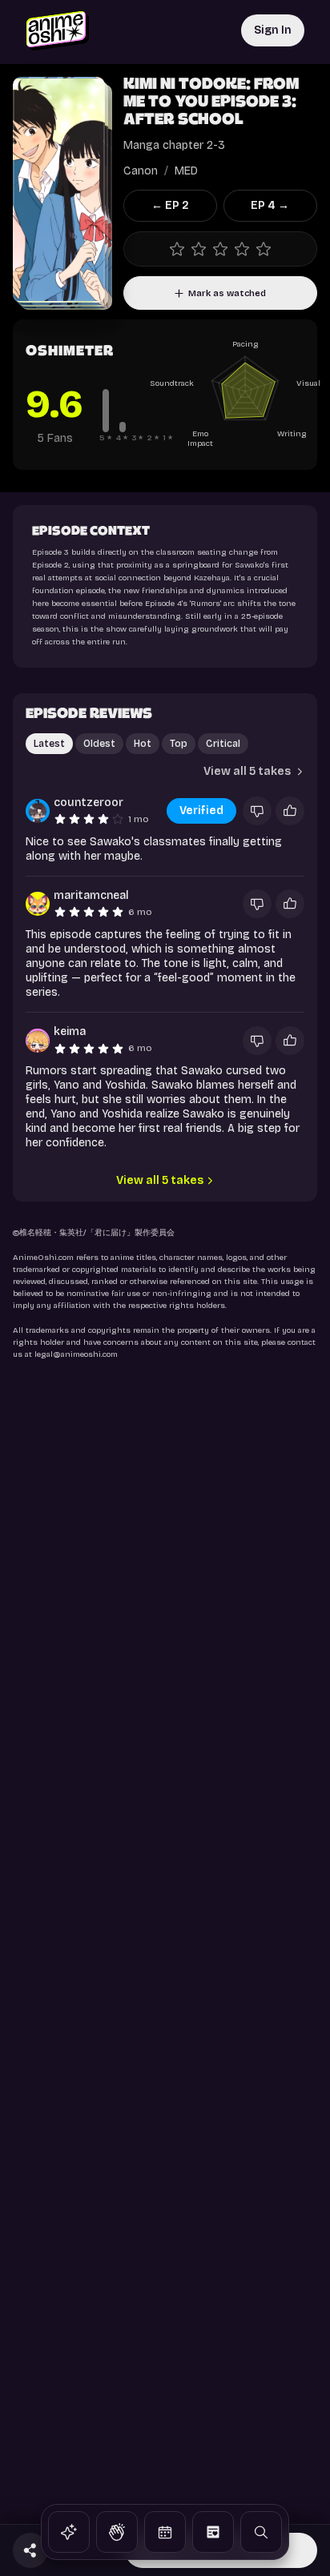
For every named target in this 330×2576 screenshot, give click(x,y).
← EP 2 (170, 205)
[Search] (261, 2532)
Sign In (273, 30)
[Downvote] (257, 811)
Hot (143, 744)
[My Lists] (213, 2532)
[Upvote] (290, 811)
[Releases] (165, 2532)
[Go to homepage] (57, 30)
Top (179, 744)
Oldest (99, 744)
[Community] (117, 2532)
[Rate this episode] (220, 249)
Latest (49, 744)
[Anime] (69, 2532)
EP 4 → (270, 205)
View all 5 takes (160, 1180)
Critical (223, 744)
